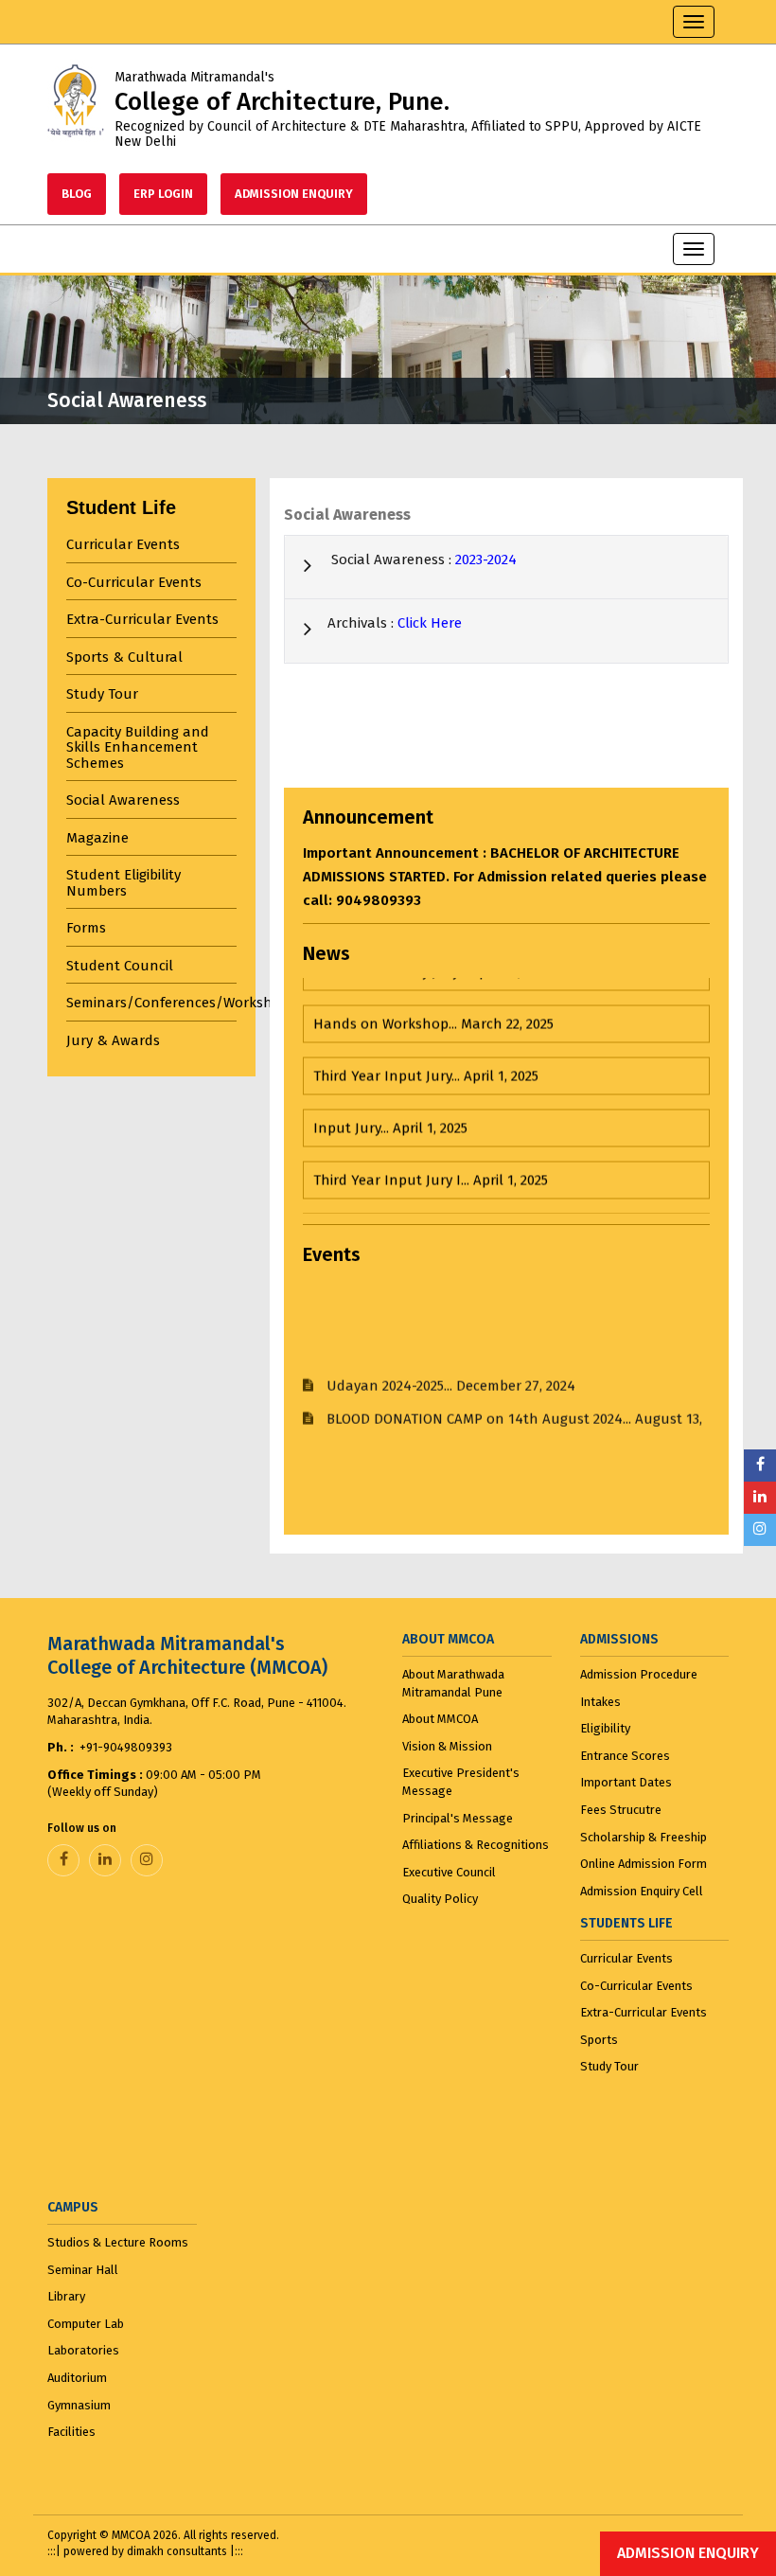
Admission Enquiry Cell (642, 1891)
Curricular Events (626, 1958)
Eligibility (605, 1728)
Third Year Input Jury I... (431, 1148)
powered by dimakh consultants (147, 2551)
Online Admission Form (644, 1864)
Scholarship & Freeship (644, 1837)
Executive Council (449, 1872)
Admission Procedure (639, 1674)
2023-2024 (486, 560)
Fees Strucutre (621, 1810)
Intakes (600, 1702)
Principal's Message (458, 1818)
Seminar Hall (83, 2270)
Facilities (71, 2432)
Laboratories (83, 2350)
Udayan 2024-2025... (451, 1354)
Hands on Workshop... (433, 992)
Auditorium (77, 2378)
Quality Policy (440, 1899)
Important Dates (626, 1782)
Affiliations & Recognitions (476, 1845)
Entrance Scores (625, 1756)
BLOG (77, 194)
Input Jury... (390, 1096)
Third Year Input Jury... (426, 1044)
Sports (599, 2040)
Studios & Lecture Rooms (118, 2242)
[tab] (151, 545)
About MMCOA (440, 1719)
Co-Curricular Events (636, 1986)
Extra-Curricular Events (644, 2012)
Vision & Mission (447, 1746)
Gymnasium (79, 2405)
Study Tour (609, 2066)
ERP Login (163, 194)
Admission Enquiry (294, 194)
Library (66, 2296)
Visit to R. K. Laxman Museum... (470, 1200)
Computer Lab (86, 2324)
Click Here (430, 623)
